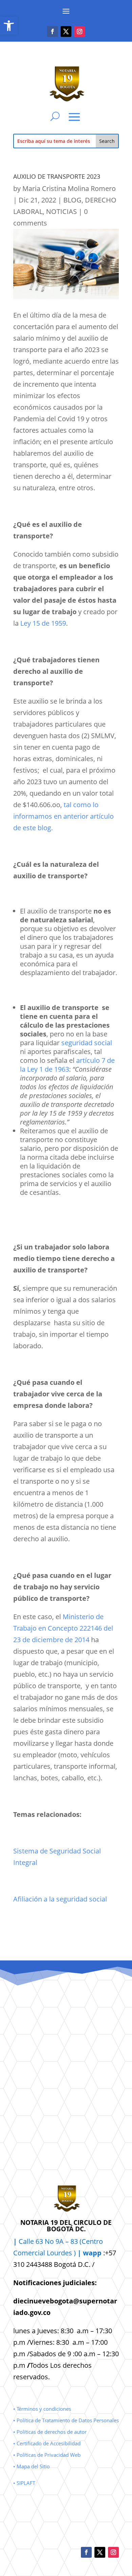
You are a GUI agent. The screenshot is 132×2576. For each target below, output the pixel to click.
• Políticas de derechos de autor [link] (50, 2432)
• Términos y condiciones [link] (42, 2409)
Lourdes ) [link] (74, 2253)
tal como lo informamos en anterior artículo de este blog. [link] (63, 816)
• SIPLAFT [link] (24, 2483)
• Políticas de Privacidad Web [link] (47, 2455)
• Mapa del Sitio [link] (32, 2466)
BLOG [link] (72, 200)
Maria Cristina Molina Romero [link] (69, 188)
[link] (9, 26)
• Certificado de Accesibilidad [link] (47, 2443)
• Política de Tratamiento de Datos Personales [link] (66, 2420)
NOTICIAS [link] (61, 211)
